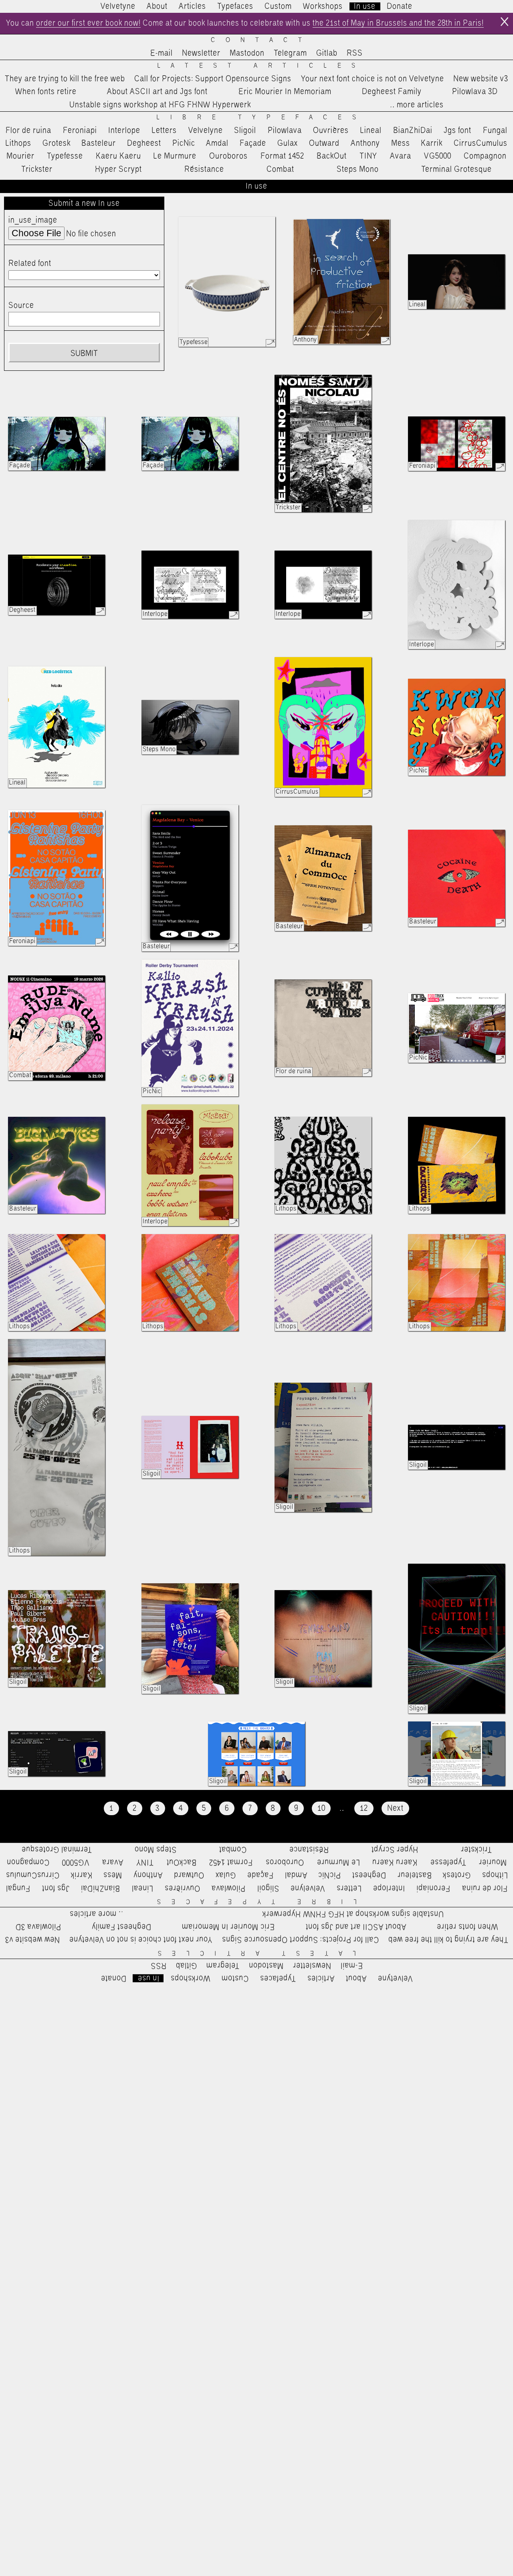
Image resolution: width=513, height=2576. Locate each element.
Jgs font (457, 131)
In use (365, 6)
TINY (369, 156)
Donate (400, 6)
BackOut (332, 156)
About (157, 6)
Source (21, 306)
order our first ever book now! (88, 23)
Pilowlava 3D (475, 92)
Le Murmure (175, 156)
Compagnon (485, 156)
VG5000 (438, 156)
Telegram (290, 53)
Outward (324, 143)
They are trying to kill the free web (65, 79)
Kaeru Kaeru (118, 156)
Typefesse (65, 156)
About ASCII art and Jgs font (157, 92)
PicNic (184, 143)
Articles (192, 6)
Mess (401, 143)
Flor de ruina (28, 131)
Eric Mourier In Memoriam (285, 92)
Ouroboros (228, 156)
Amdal (217, 143)
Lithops (18, 143)
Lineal (371, 131)
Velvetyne (118, 6)
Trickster (37, 169)
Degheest (144, 143)
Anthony (365, 143)
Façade (253, 143)
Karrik (432, 143)
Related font (30, 263)
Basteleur (99, 143)
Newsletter (201, 53)
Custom (278, 6)
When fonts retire (46, 92)
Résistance (204, 169)
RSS (355, 53)
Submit (84, 354)
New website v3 (481, 79)
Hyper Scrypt (118, 169)
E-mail (162, 53)
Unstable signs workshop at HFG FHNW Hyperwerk (160, 105)
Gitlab (327, 53)
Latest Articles (262, 66)
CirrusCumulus (481, 143)
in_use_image (33, 220)
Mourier (20, 156)
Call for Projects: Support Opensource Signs (213, 79)
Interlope (124, 131)
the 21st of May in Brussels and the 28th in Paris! (398, 23)
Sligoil (245, 131)
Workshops (323, 6)
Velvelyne (206, 131)
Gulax (288, 143)
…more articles (416, 105)
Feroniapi (80, 131)
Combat (280, 169)
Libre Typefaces (262, 118)
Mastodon (247, 53)
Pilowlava (285, 131)
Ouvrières (331, 131)
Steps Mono (358, 169)
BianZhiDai (413, 131)
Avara (401, 156)
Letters (164, 131)
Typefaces (235, 6)
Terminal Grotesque (456, 169)
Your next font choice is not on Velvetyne (373, 79)
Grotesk (57, 143)
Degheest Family (392, 92)
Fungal (495, 131)
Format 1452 (282, 156)
